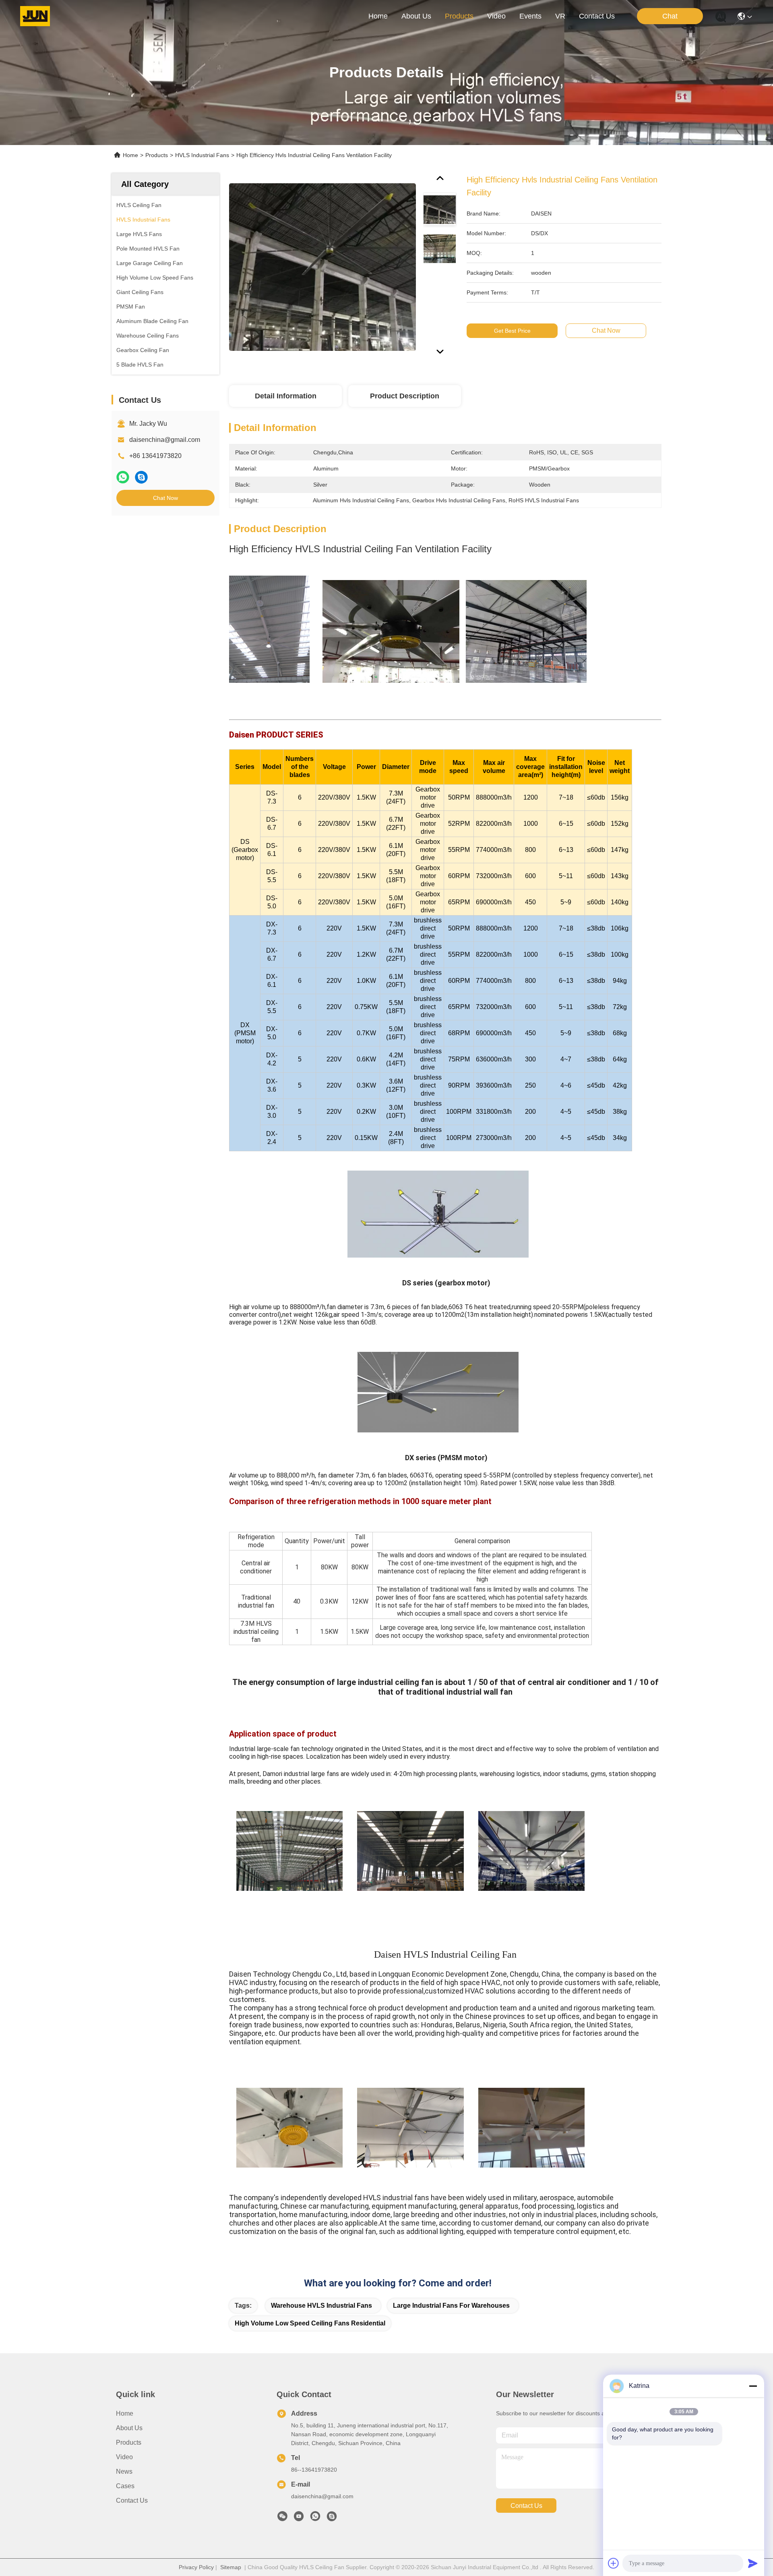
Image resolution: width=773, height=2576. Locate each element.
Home (378, 16)
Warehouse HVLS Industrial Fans (321, 2306)
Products (157, 155)
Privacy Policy (196, 2567)
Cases (125, 2486)
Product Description (405, 396)
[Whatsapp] (123, 477)
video (496, 16)
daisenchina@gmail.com (165, 440)
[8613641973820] (315, 2518)
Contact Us (132, 2500)
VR (560, 16)
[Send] (753, 2563)
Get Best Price (512, 331)
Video (124, 2457)
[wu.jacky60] (332, 2518)
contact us (597, 16)
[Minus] (753, 2386)
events (530, 16)
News (124, 2471)
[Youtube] (299, 2518)
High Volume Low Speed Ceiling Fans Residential (310, 2323)
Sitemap (231, 2567)
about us (416, 16)
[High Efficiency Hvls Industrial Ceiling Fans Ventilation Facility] (322, 267)
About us (129, 2428)
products (459, 16)
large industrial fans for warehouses (451, 2306)
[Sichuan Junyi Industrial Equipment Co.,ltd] (35, 16)
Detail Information (286, 396)
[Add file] (614, 2563)
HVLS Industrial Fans (202, 155)
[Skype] (141, 477)
